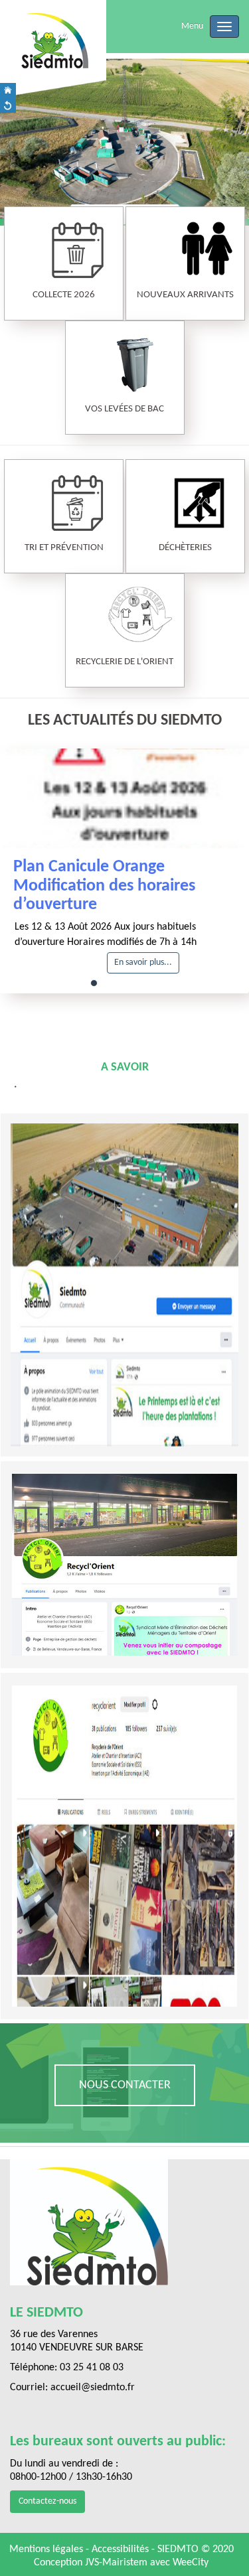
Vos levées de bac (124, 409)
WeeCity (191, 2563)
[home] (8, 91)
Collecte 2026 (64, 295)
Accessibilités (122, 2549)
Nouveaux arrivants (185, 295)
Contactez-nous (47, 2501)
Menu (192, 26)
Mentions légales (47, 2549)
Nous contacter (125, 2085)
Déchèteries (185, 548)
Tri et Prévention (64, 548)
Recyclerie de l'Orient (124, 662)
